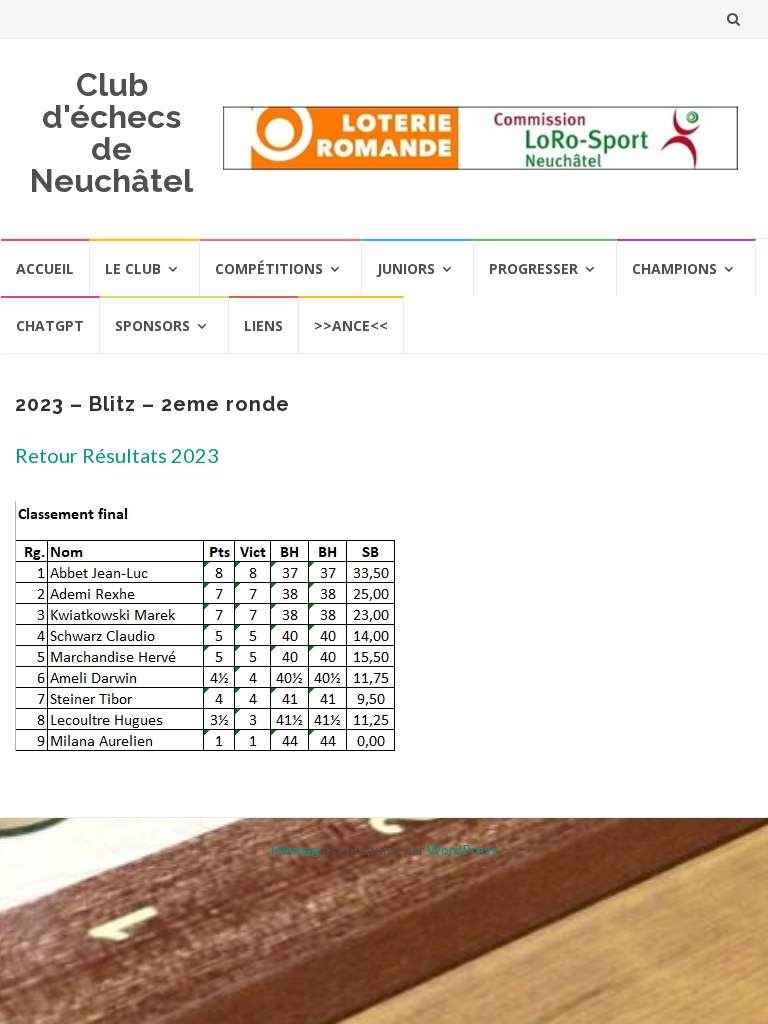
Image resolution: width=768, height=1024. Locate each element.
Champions (674, 268)
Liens (263, 325)
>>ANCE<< (351, 325)
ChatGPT (50, 325)
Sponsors (152, 325)
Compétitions (269, 268)
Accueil (45, 268)
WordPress (462, 849)
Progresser (533, 268)
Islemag (294, 849)
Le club (133, 268)
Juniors (406, 268)
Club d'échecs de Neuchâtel (111, 132)
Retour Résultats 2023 (117, 455)
